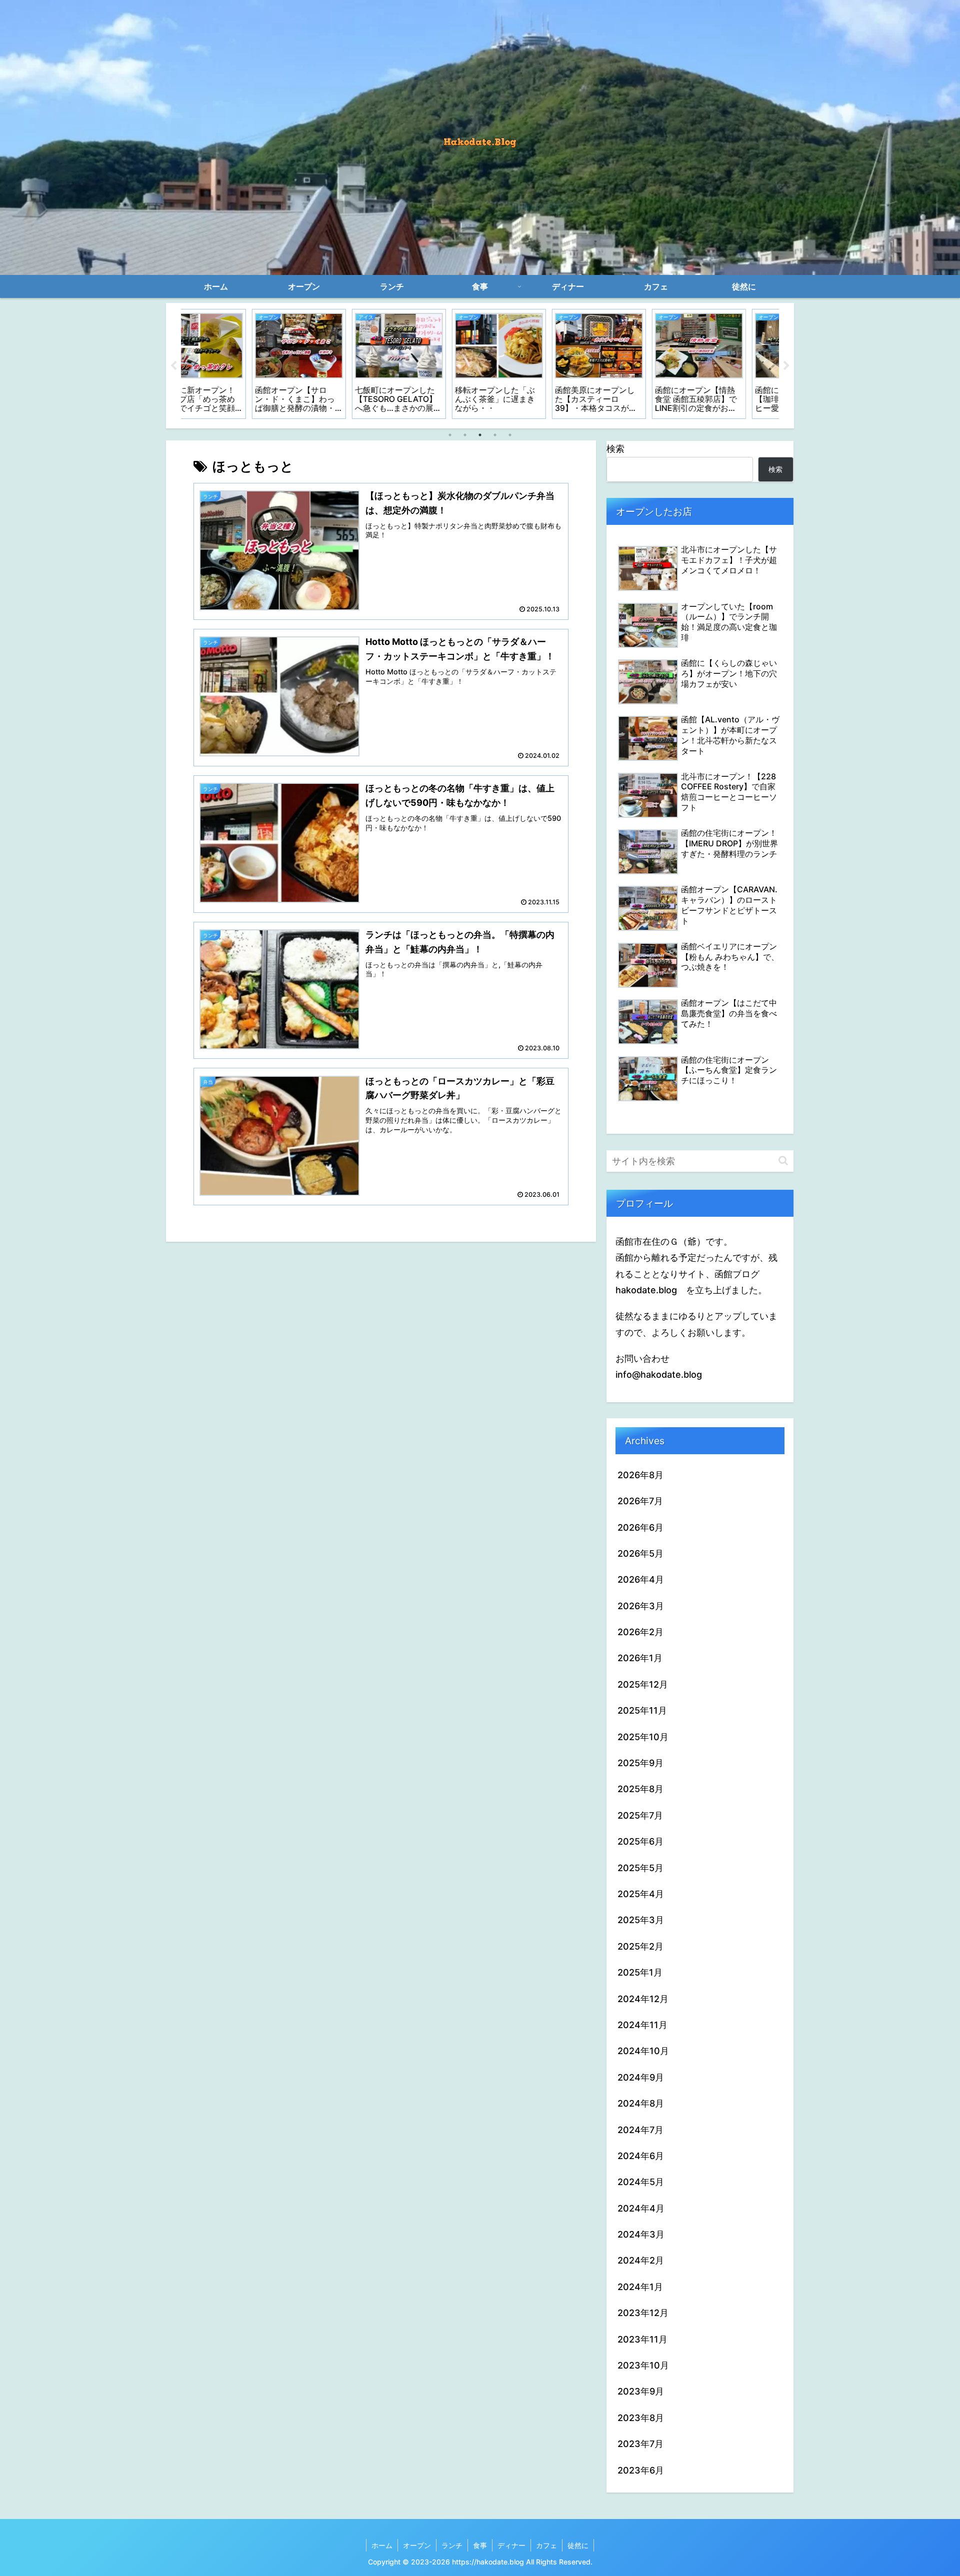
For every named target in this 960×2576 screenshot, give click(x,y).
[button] (783, 1161)
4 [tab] (495, 435)
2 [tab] (465, 435)
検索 (615, 449)
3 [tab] (480, 435)
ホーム (382, 2545)
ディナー (511, 2545)
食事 (480, 2545)
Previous (173, 366)
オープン (417, 2545)
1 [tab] (450, 435)
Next (786, 366)
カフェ (546, 2545)
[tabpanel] (230, 364)
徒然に (578, 2545)
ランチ (452, 2545)
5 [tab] (510, 435)
